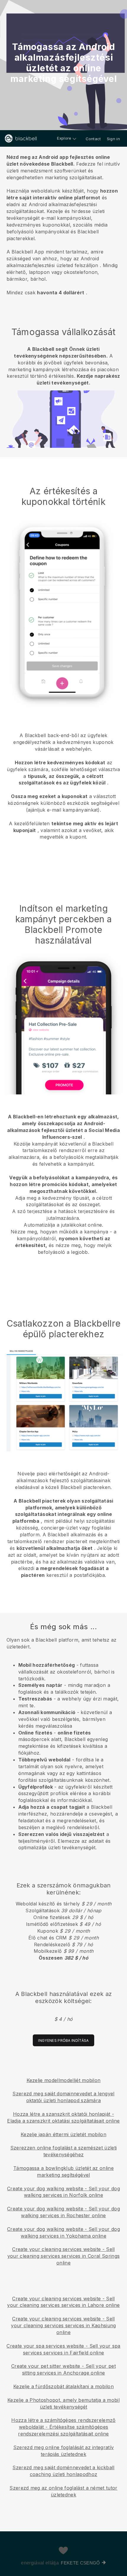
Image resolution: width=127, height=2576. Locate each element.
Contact (93, 139)
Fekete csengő (80, 2563)
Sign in (113, 139)
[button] (63, 224)
